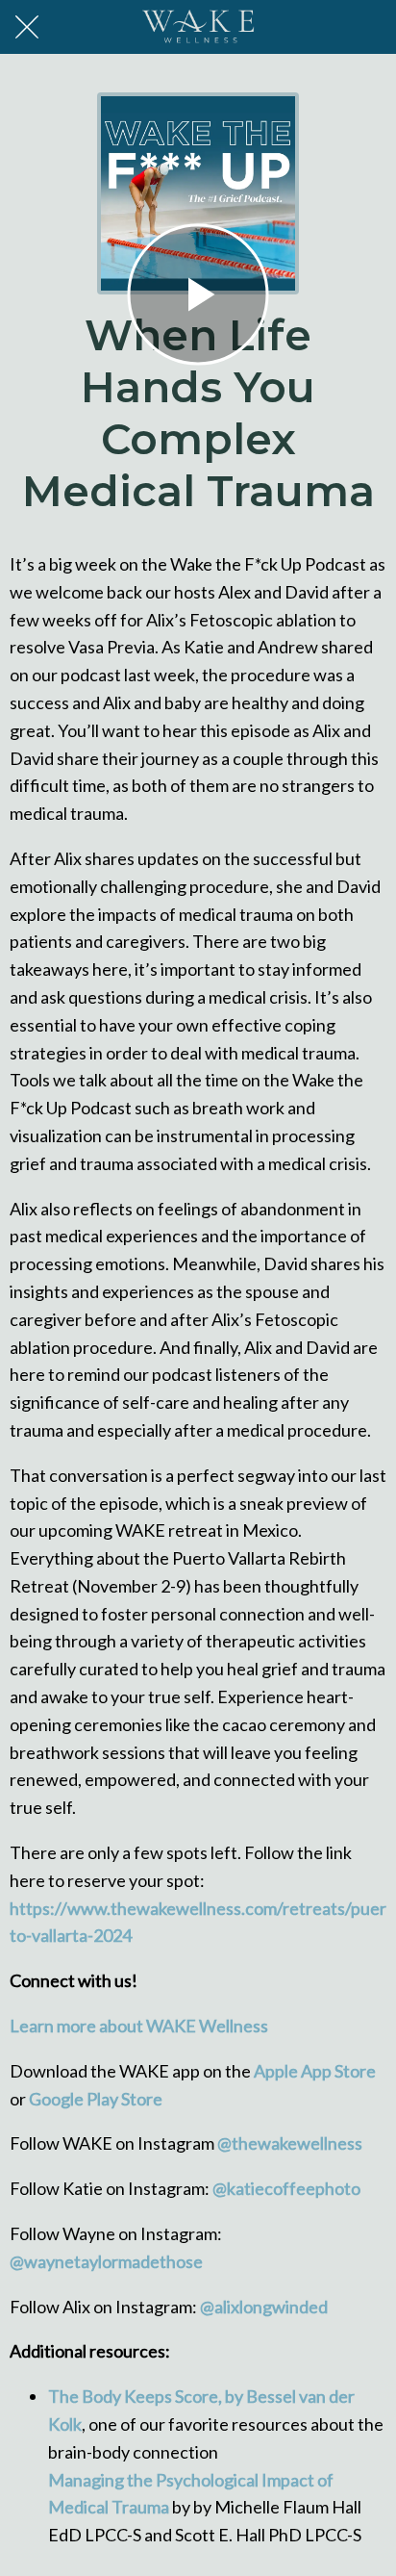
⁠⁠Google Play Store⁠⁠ (94, 2099)
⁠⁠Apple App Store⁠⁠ (313, 2071)
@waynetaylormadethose (106, 2261)
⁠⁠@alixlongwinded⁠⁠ (262, 2307)
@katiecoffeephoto (286, 2188)
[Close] (27, 27)
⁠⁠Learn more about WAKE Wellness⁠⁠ (139, 2026)
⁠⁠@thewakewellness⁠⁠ (288, 2143)
